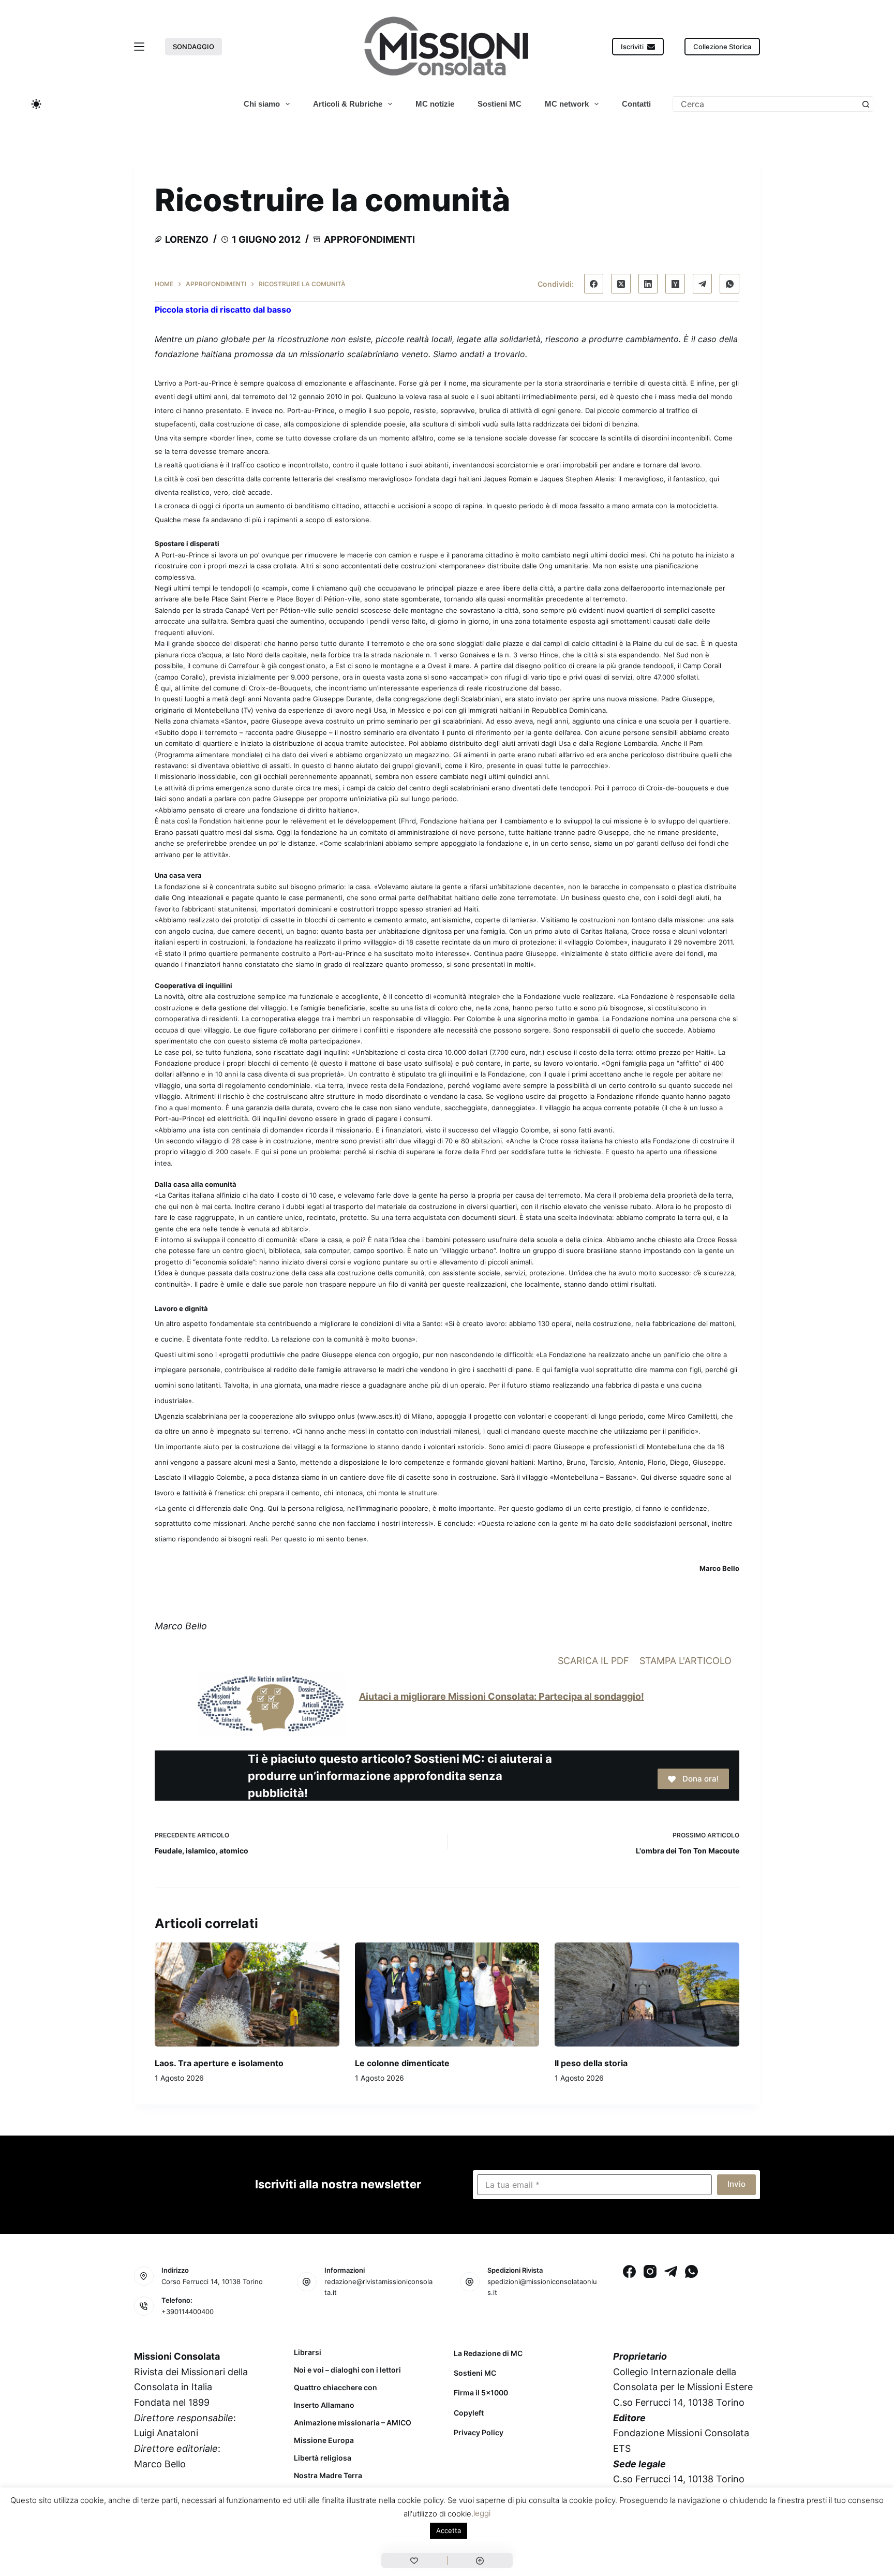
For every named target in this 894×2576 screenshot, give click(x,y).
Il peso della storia (591, 2063)
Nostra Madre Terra (328, 2476)
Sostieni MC (500, 104)
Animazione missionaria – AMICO (353, 2423)
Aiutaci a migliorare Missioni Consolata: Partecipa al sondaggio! (502, 1696)
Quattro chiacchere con (336, 2388)
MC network (567, 104)
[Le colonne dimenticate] (447, 1994)
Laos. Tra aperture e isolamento (219, 2063)
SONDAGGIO (193, 47)
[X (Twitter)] (621, 284)
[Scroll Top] (480, 2560)
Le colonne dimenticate (402, 2063)
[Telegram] (703, 284)
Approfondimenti (369, 239)
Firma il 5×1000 (481, 2393)
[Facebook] (594, 284)
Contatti (636, 104)
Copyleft (469, 2413)
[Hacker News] (675, 284)
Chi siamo (262, 104)
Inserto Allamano (324, 2405)
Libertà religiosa (323, 2458)
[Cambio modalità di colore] (36, 104)
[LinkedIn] (648, 284)
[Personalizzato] (414, 2560)
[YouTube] (226, 2515)
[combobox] (766, 104)
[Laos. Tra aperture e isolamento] (247, 1994)
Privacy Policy (479, 2432)
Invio (736, 2184)
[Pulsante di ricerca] (866, 104)
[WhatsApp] (729, 284)
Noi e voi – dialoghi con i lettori (347, 2370)
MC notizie (435, 104)
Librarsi (308, 2352)
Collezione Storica (722, 47)
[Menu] (139, 47)
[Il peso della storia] (647, 1994)
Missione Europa (324, 2440)
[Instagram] (650, 2271)
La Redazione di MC (488, 2353)
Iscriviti (632, 47)
